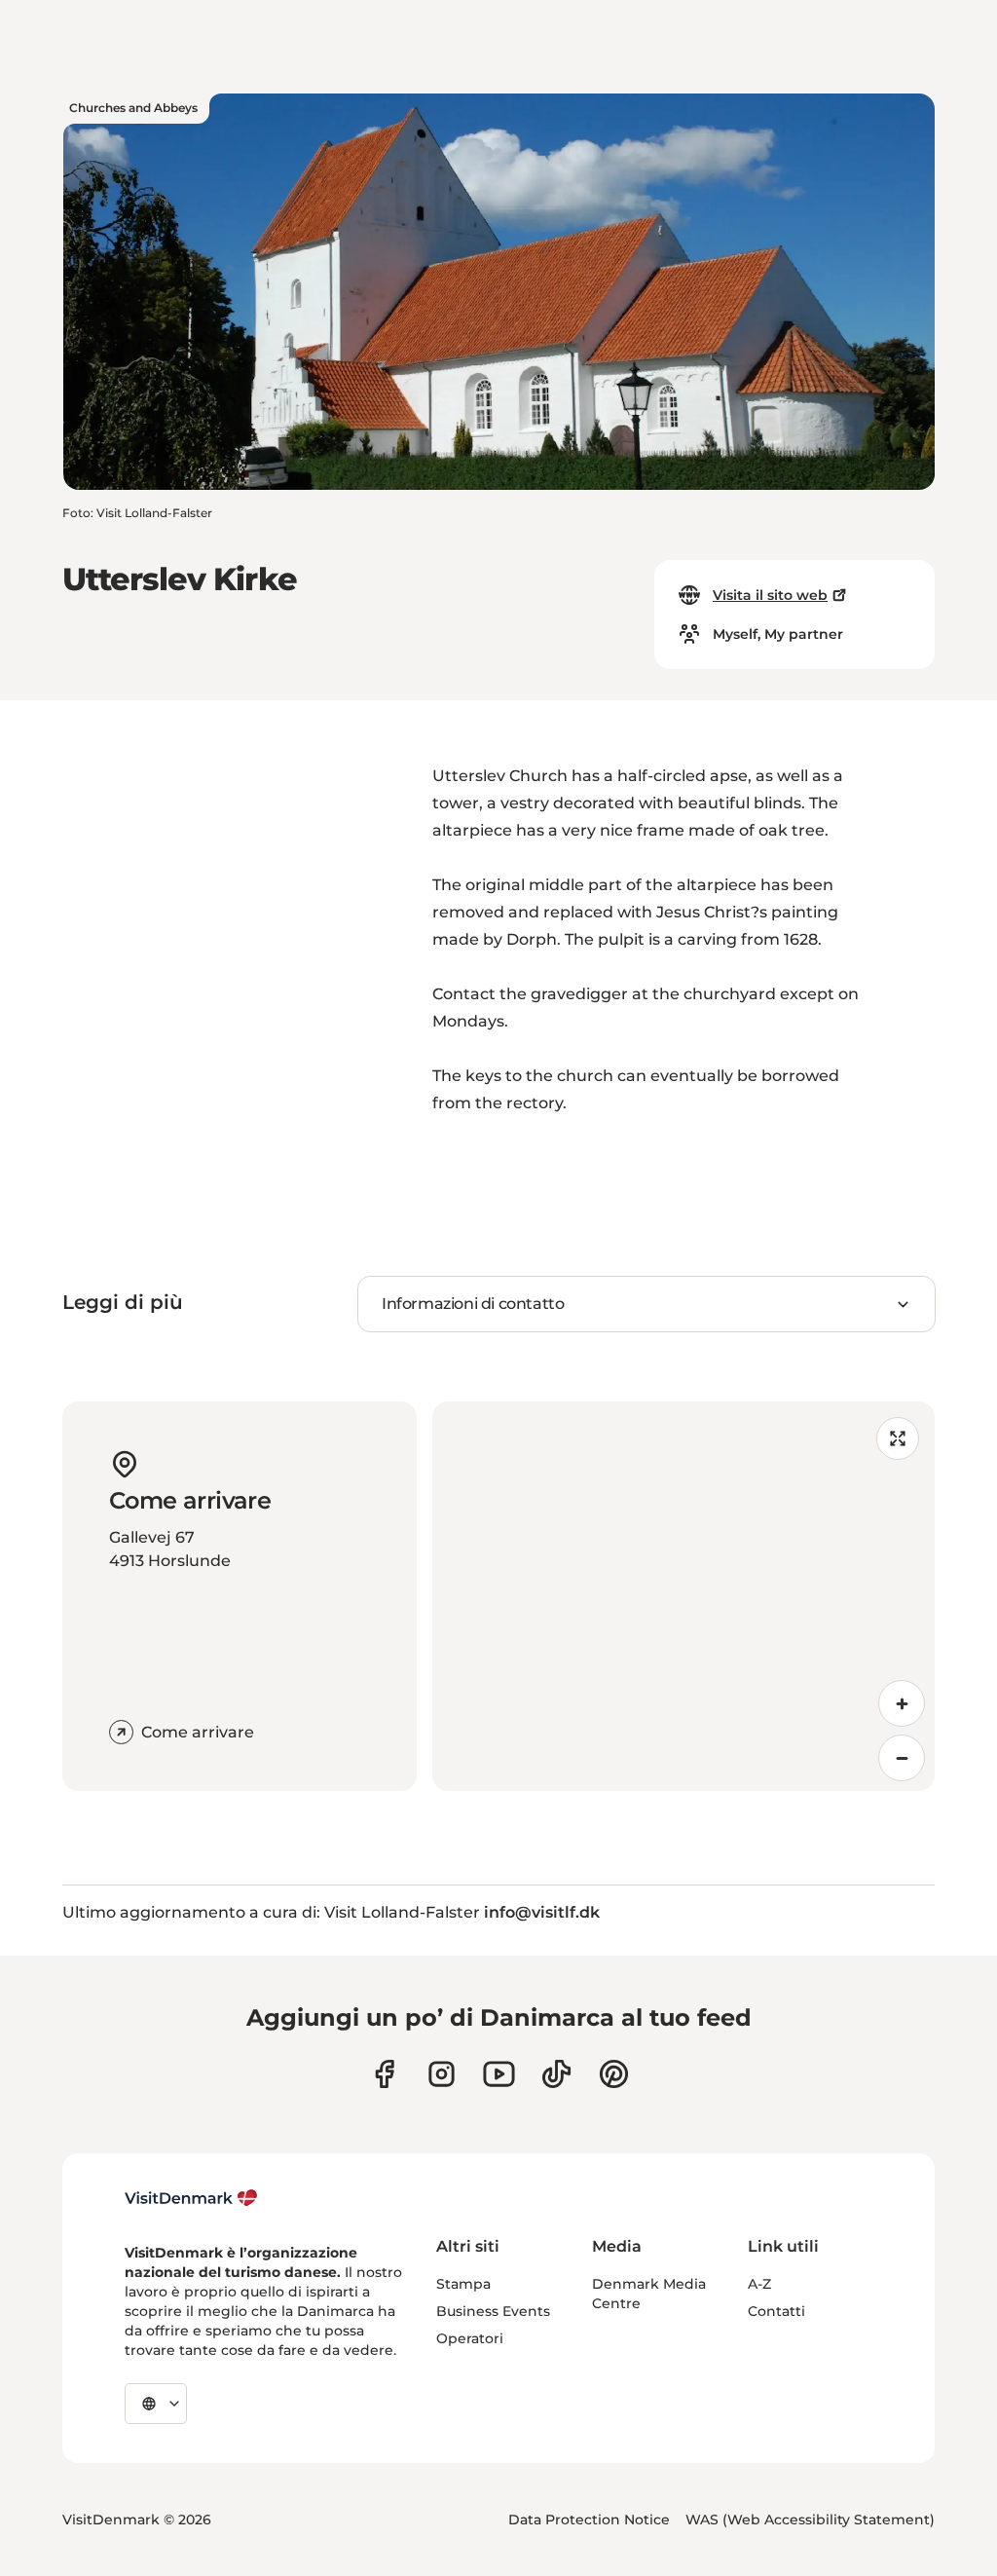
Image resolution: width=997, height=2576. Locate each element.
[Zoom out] (902, 1758)
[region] (683, 1596)
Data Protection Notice (589, 2520)
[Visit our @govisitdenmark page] (556, 2074)
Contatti (776, 2311)
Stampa (463, 2284)
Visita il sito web (770, 595)
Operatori (470, 2338)
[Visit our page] (442, 2074)
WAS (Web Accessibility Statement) (810, 2520)
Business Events (493, 2311)
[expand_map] (898, 1438)
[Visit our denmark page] (384, 2074)
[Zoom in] (902, 1703)
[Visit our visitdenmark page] (499, 2074)
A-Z (759, 2284)
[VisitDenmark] (191, 2198)
